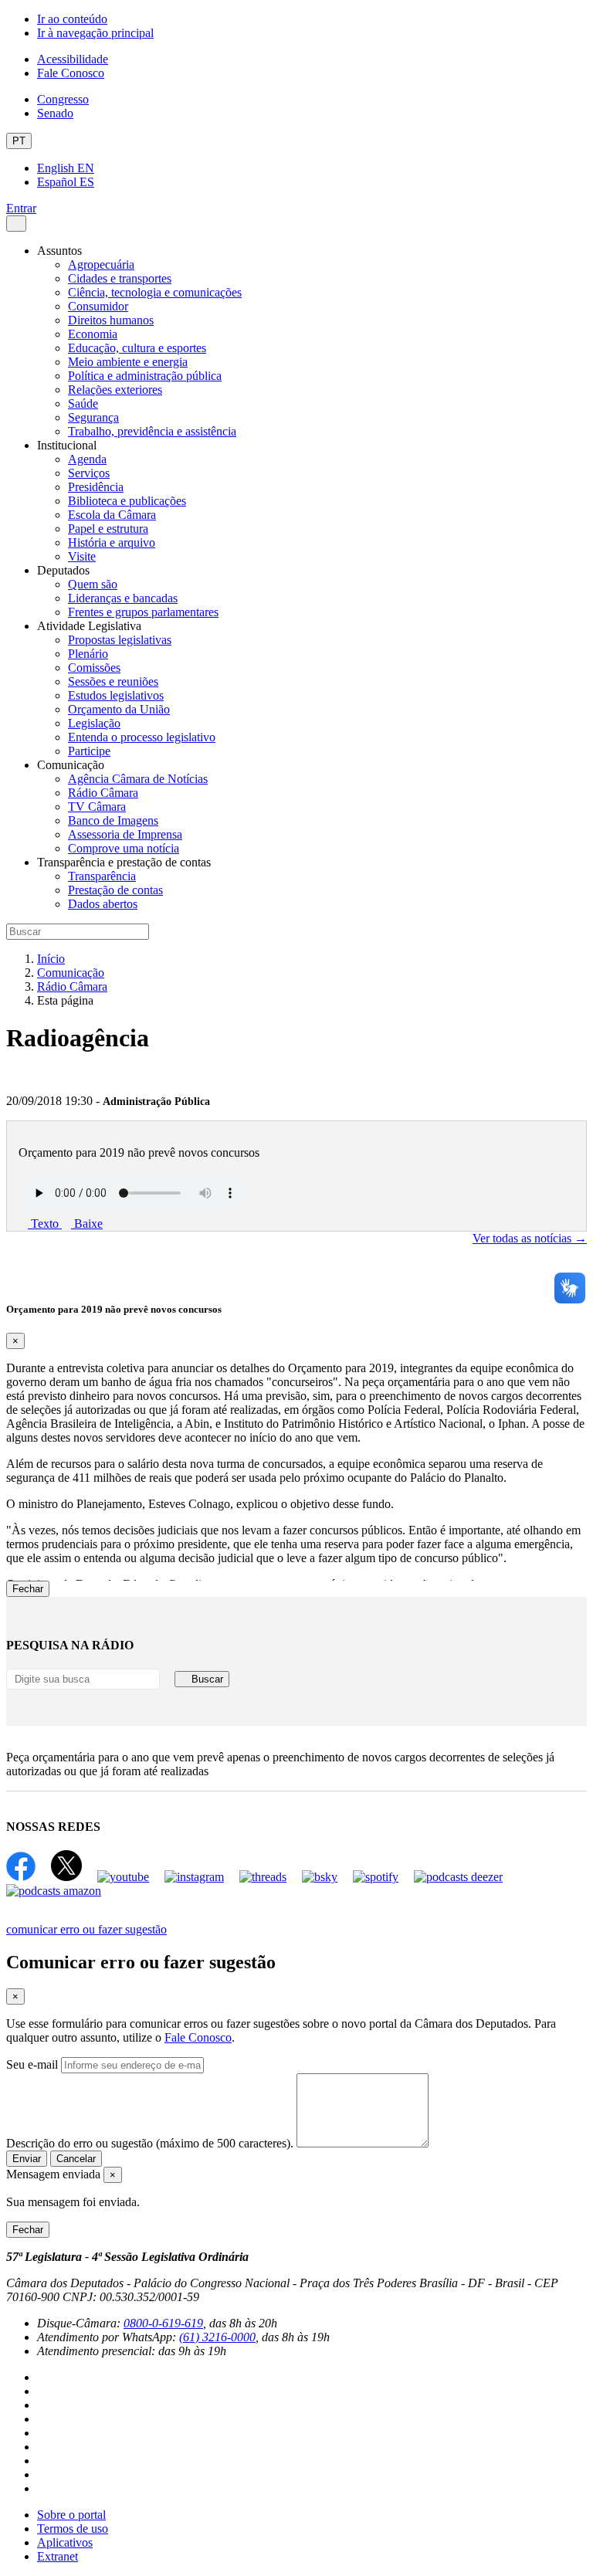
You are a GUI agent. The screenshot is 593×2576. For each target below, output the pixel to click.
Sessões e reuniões (113, 681)
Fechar (28, 1589)
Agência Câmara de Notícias (138, 779)
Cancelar (76, 2159)
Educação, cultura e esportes (137, 348)
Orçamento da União (119, 709)
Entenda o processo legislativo (142, 737)
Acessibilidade (73, 59)
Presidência (96, 487)
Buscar (206, 1679)
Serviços (89, 473)
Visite (82, 556)
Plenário (88, 654)
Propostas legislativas (120, 640)
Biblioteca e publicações (127, 501)
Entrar (21, 208)
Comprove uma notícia (124, 848)
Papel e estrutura (108, 529)
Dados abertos (103, 904)
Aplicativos (65, 2542)
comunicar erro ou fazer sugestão (86, 1929)
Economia (93, 334)
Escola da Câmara (112, 515)
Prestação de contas (115, 890)
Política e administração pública (145, 376)
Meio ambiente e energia (128, 362)
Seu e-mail (32, 2064)
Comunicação (71, 973)
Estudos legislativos (116, 695)
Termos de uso (73, 2529)
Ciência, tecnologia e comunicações (155, 292)
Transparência (102, 876)
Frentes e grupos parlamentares (143, 612)
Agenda (87, 459)
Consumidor (98, 306)
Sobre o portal (71, 2515)
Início (51, 959)
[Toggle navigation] (16, 224)
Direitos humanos (111, 320)
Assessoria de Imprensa (125, 834)
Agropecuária (101, 264)
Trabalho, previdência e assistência (152, 431)
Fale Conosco (71, 73)
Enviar (27, 2159)
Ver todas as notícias (530, 1238)
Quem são (93, 584)
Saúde (83, 403)
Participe (89, 751)
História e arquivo (112, 542)
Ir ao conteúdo (72, 19)
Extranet (58, 2556)
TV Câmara (97, 807)
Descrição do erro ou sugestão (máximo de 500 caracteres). (150, 2143)
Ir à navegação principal (95, 33)
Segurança (93, 417)
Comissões (94, 668)
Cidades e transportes (120, 278)
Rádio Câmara (103, 793)
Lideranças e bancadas (123, 598)
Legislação (94, 723)
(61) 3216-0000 (217, 2337)
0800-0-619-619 (163, 2323)
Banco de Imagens (113, 820)
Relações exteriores (115, 390)
